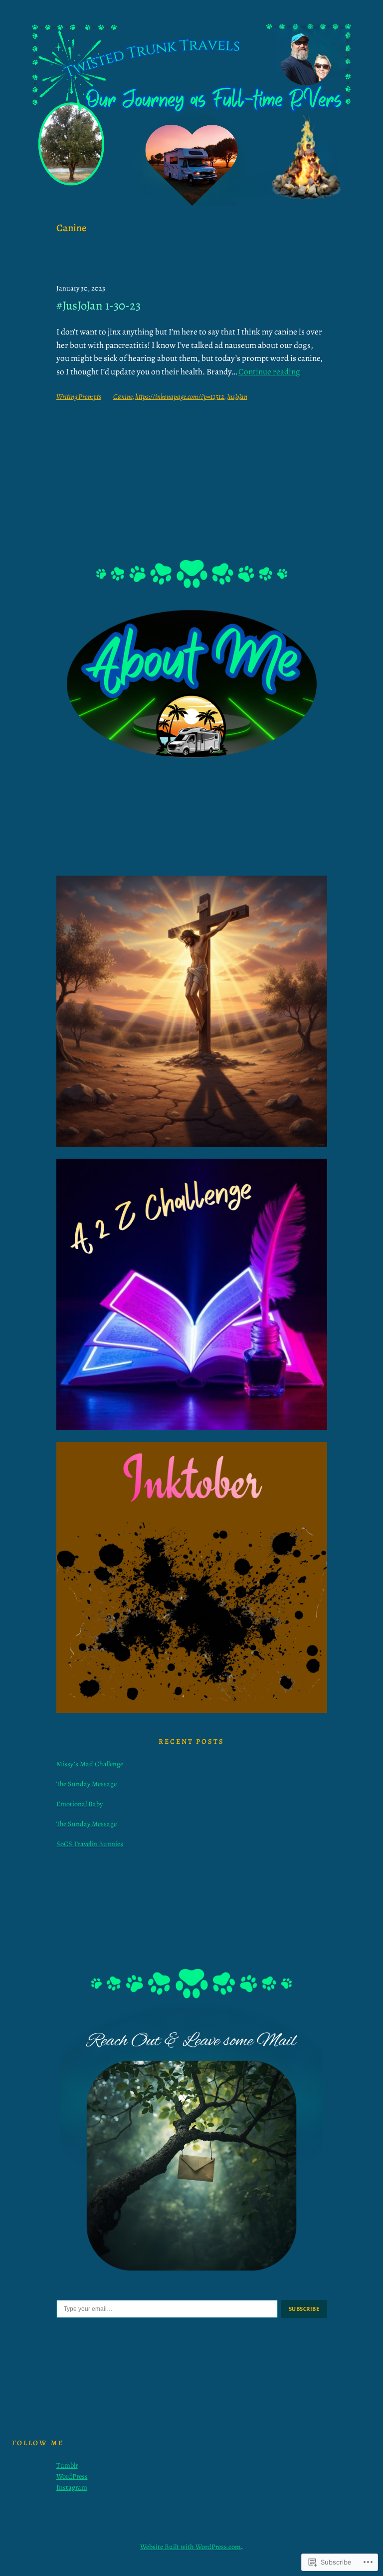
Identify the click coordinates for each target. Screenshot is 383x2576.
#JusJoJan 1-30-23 (98, 306)
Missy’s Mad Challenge (90, 1764)
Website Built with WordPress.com (191, 2547)
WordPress (72, 2476)
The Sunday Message (87, 1784)
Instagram (72, 2487)
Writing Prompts (79, 396)
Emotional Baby (80, 1804)
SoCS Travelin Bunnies (90, 1844)
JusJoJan (237, 396)
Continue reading (269, 372)
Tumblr (67, 2465)
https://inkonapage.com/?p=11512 (180, 396)
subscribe (304, 2309)
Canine (123, 396)
